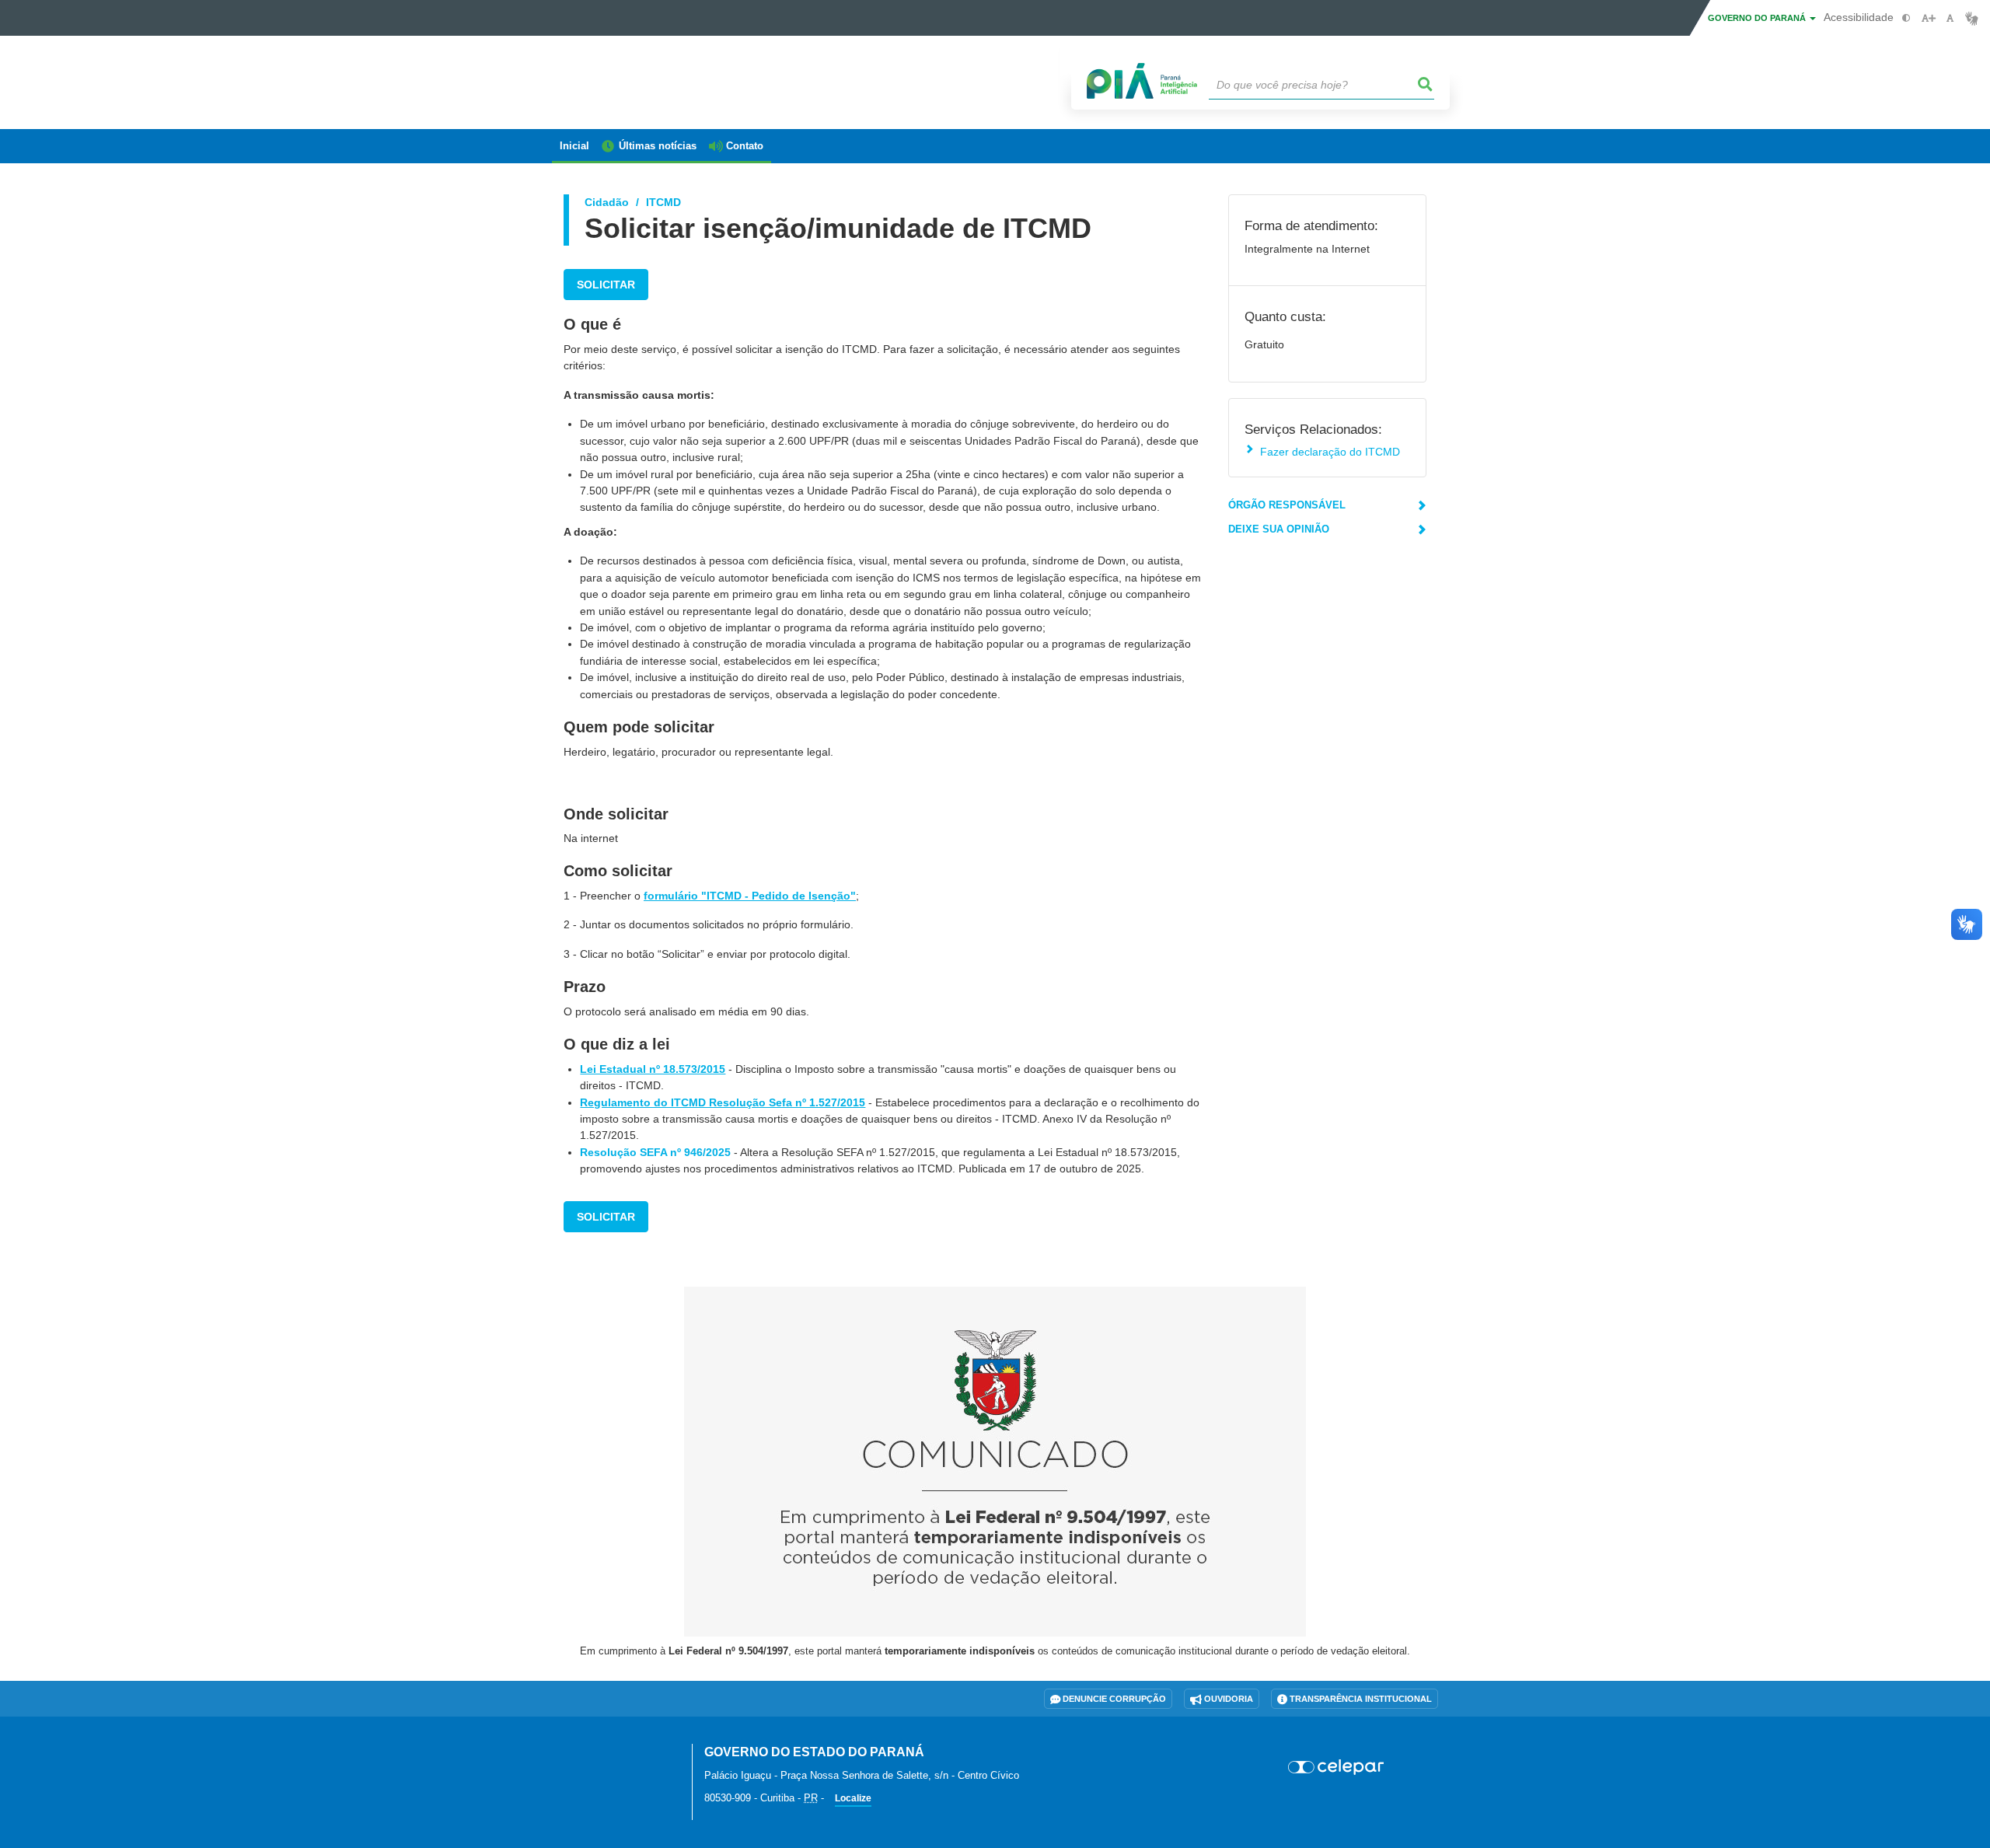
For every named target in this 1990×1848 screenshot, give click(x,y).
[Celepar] (1337, 1767)
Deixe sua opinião (1279, 529)
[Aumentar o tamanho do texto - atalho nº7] (1928, 18)
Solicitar (606, 285)
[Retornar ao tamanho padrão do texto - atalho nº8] (1950, 18)
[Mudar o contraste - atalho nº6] (1906, 18)
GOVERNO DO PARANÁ (1758, 18)
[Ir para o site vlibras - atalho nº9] (1972, 18)
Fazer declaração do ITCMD (1330, 452)
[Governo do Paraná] (610, 1761)
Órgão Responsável (1287, 505)
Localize (853, 1798)
